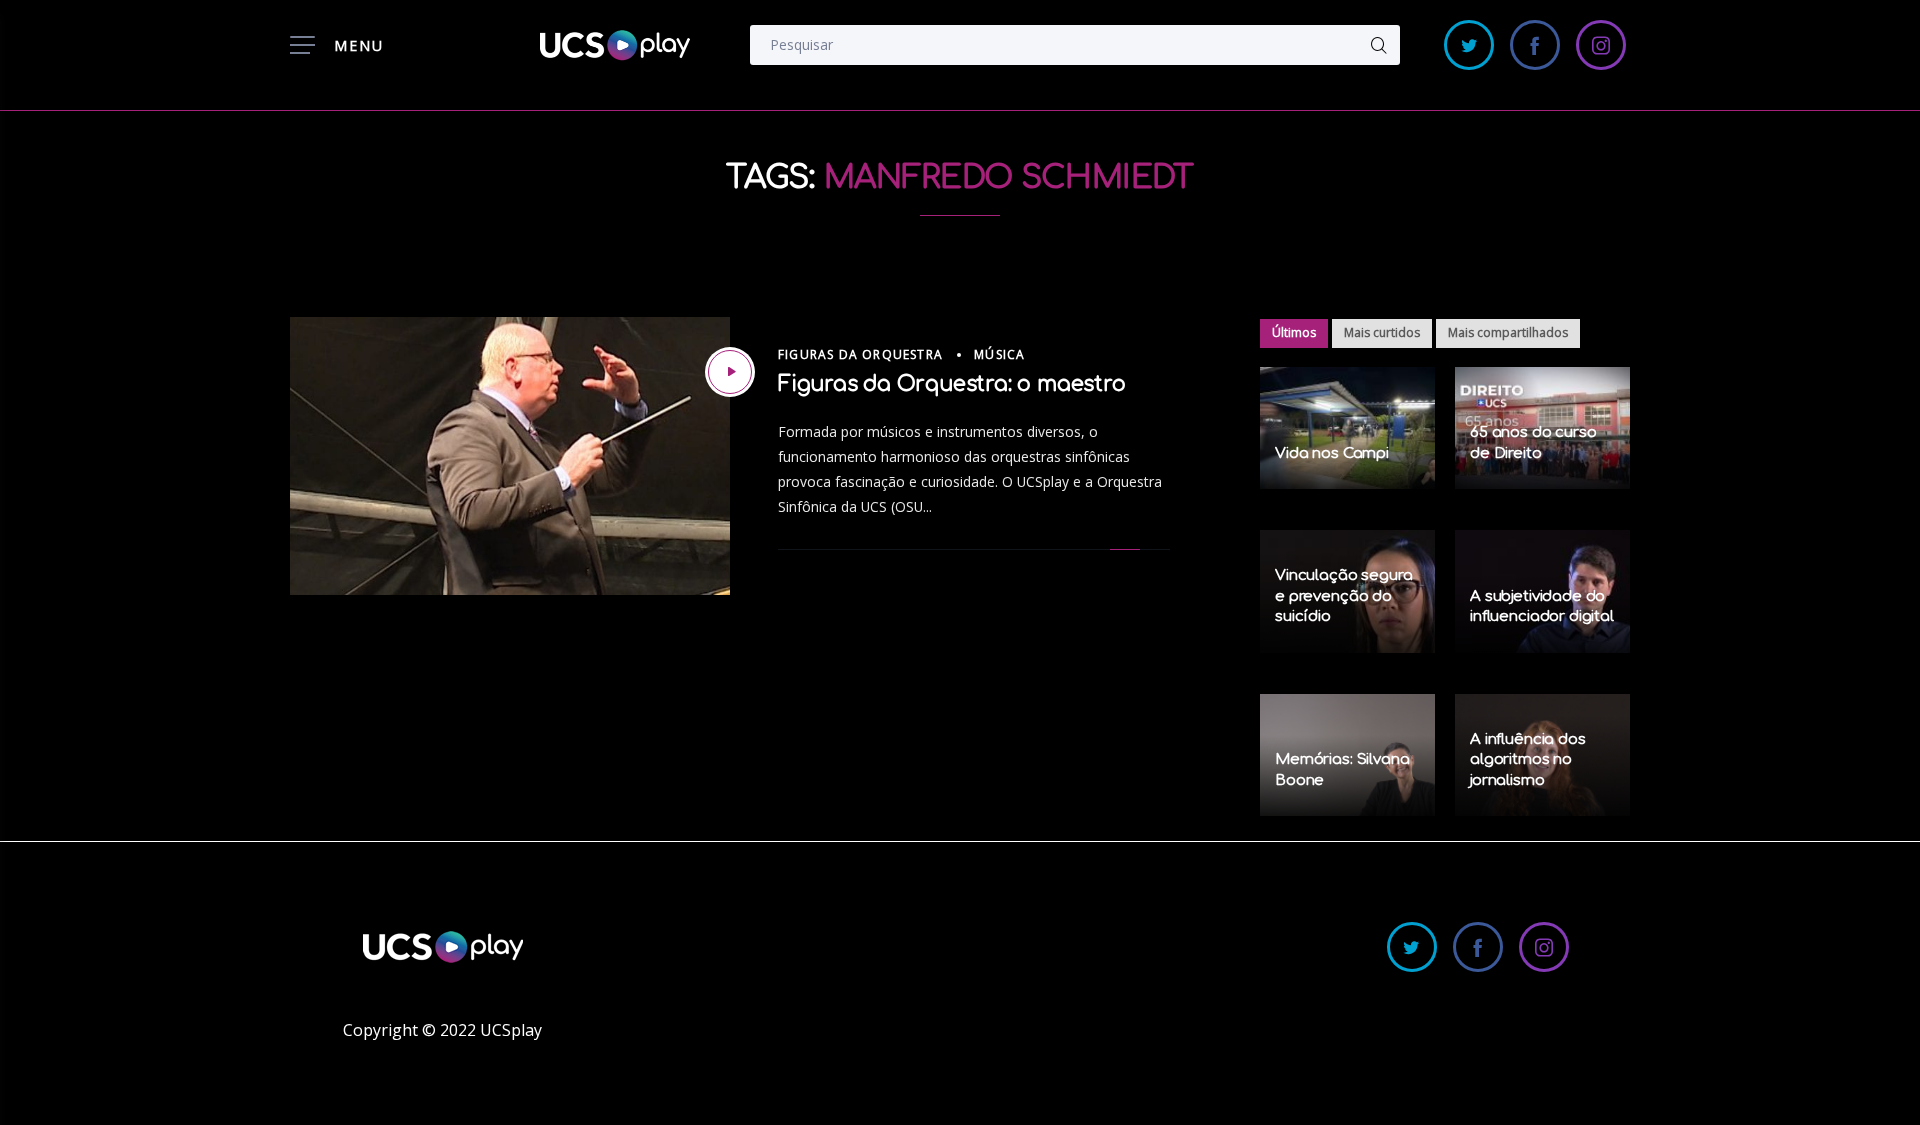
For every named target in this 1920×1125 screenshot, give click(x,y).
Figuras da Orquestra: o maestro (952, 384)
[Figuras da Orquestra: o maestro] (730, 372)
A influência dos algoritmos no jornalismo (1528, 760)
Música (999, 354)
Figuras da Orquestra (860, 354)
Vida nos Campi (1332, 453)
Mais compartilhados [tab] (1508, 332)
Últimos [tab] (1294, 332)
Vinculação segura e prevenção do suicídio (1343, 596)
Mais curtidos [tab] (1382, 332)
